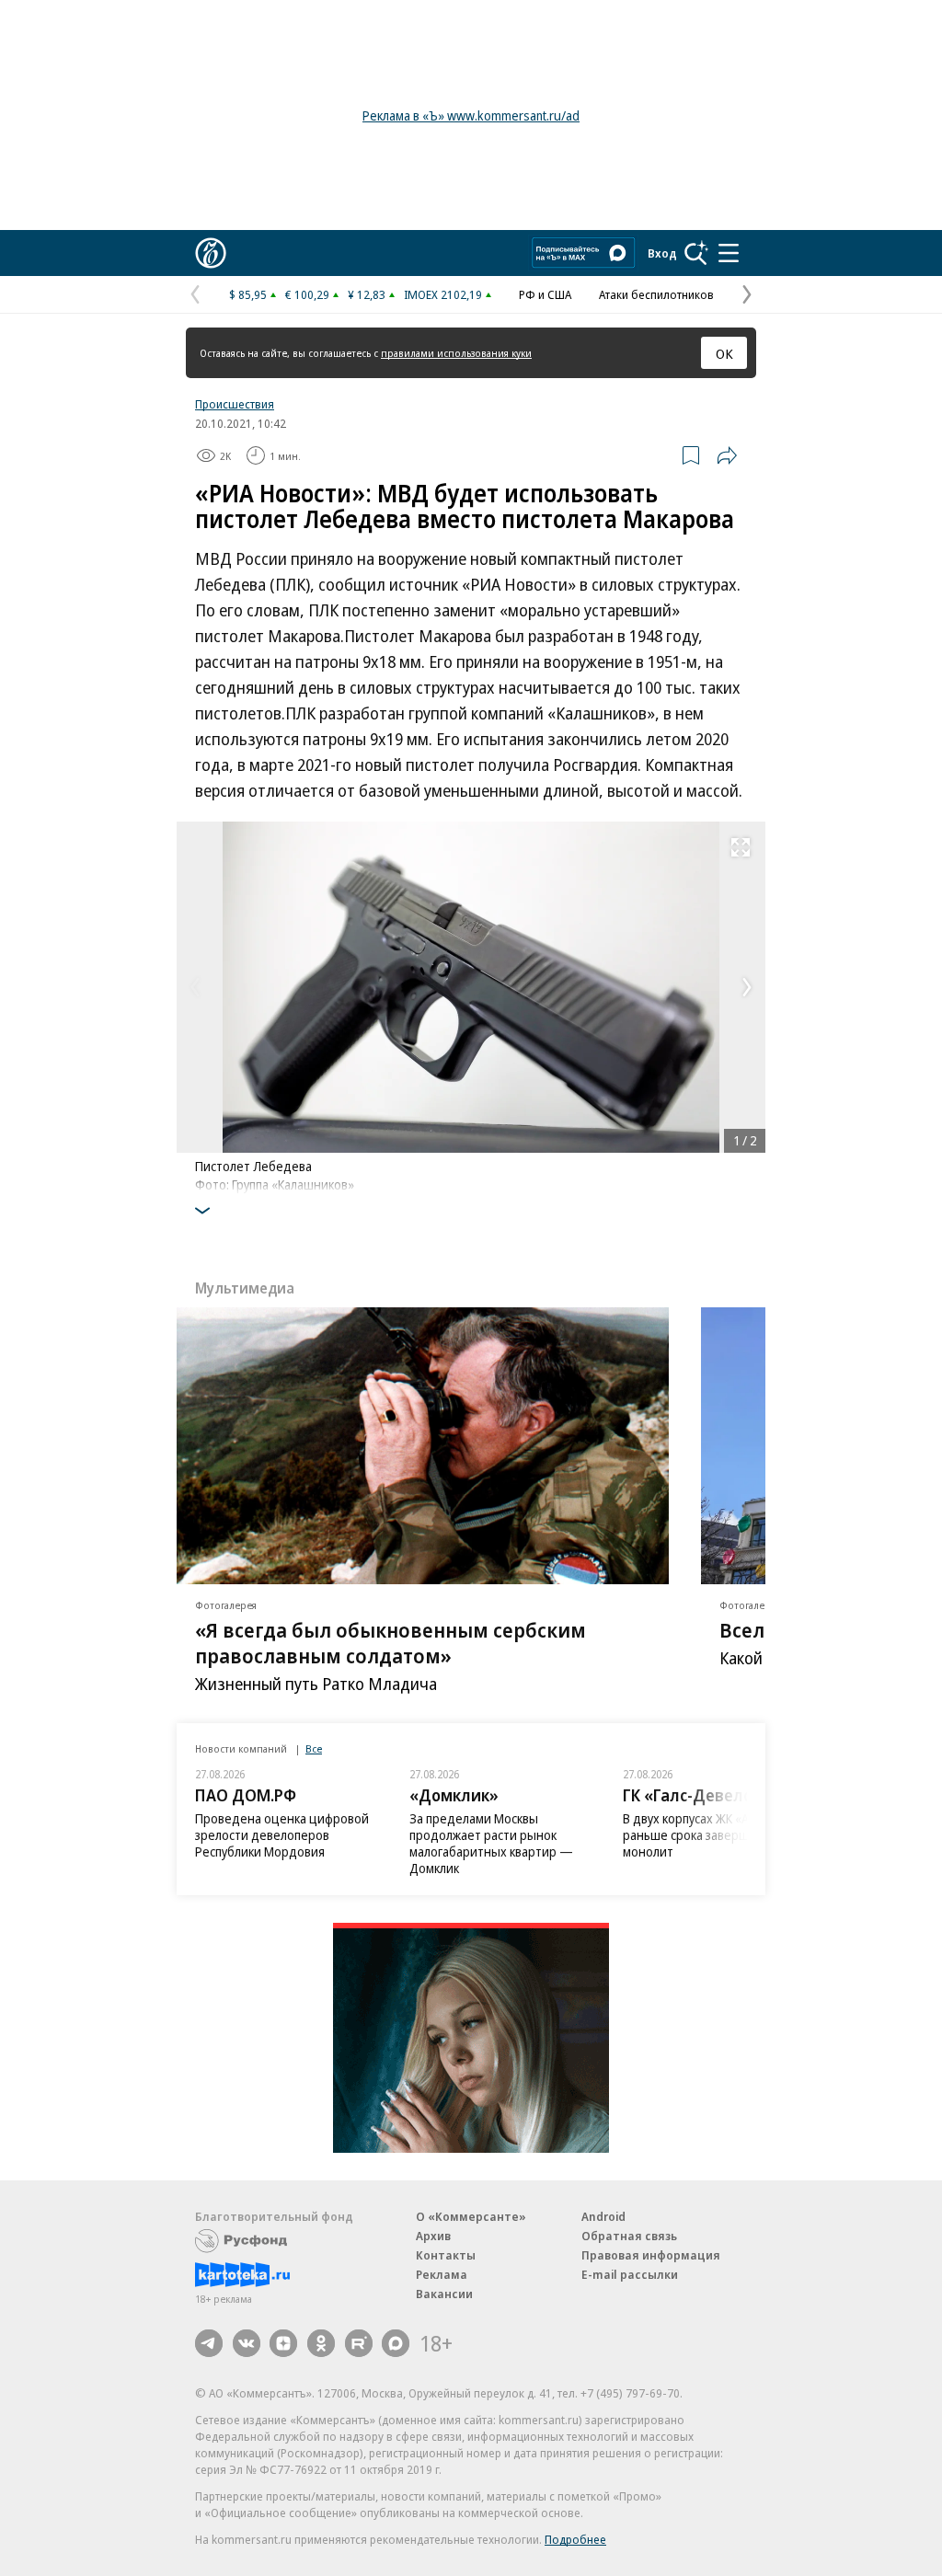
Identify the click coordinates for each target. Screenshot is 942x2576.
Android (603, 2216)
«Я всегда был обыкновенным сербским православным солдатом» (391, 1642)
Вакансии (444, 2294)
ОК (724, 353)
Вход (662, 253)
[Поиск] (696, 253)
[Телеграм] (209, 2343)
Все (314, 1748)
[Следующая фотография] (747, 987)
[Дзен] (283, 2343)
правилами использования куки (456, 353)
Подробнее (575, 2539)
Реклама (442, 2274)
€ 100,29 (307, 294)
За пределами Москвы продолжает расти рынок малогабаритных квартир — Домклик (491, 1843)
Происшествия (235, 404)
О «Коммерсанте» (471, 2216)
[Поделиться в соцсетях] (727, 455)
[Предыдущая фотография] (195, 987)
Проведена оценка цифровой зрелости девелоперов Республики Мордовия (282, 1835)
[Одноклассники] (321, 2343)
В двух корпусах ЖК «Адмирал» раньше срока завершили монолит (711, 1835)
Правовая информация (651, 2255)
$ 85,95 (248, 294)
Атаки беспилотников (656, 294)
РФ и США (545, 294)
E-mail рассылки (630, 2274)
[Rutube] (359, 2343)
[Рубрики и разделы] (729, 253)
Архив (433, 2236)
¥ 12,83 (367, 294)
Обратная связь (629, 2236)
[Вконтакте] (247, 2343)
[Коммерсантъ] (211, 253)
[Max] (396, 2343)
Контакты (446, 2255)
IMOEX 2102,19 (443, 294)
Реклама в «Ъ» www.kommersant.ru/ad (471, 115)
